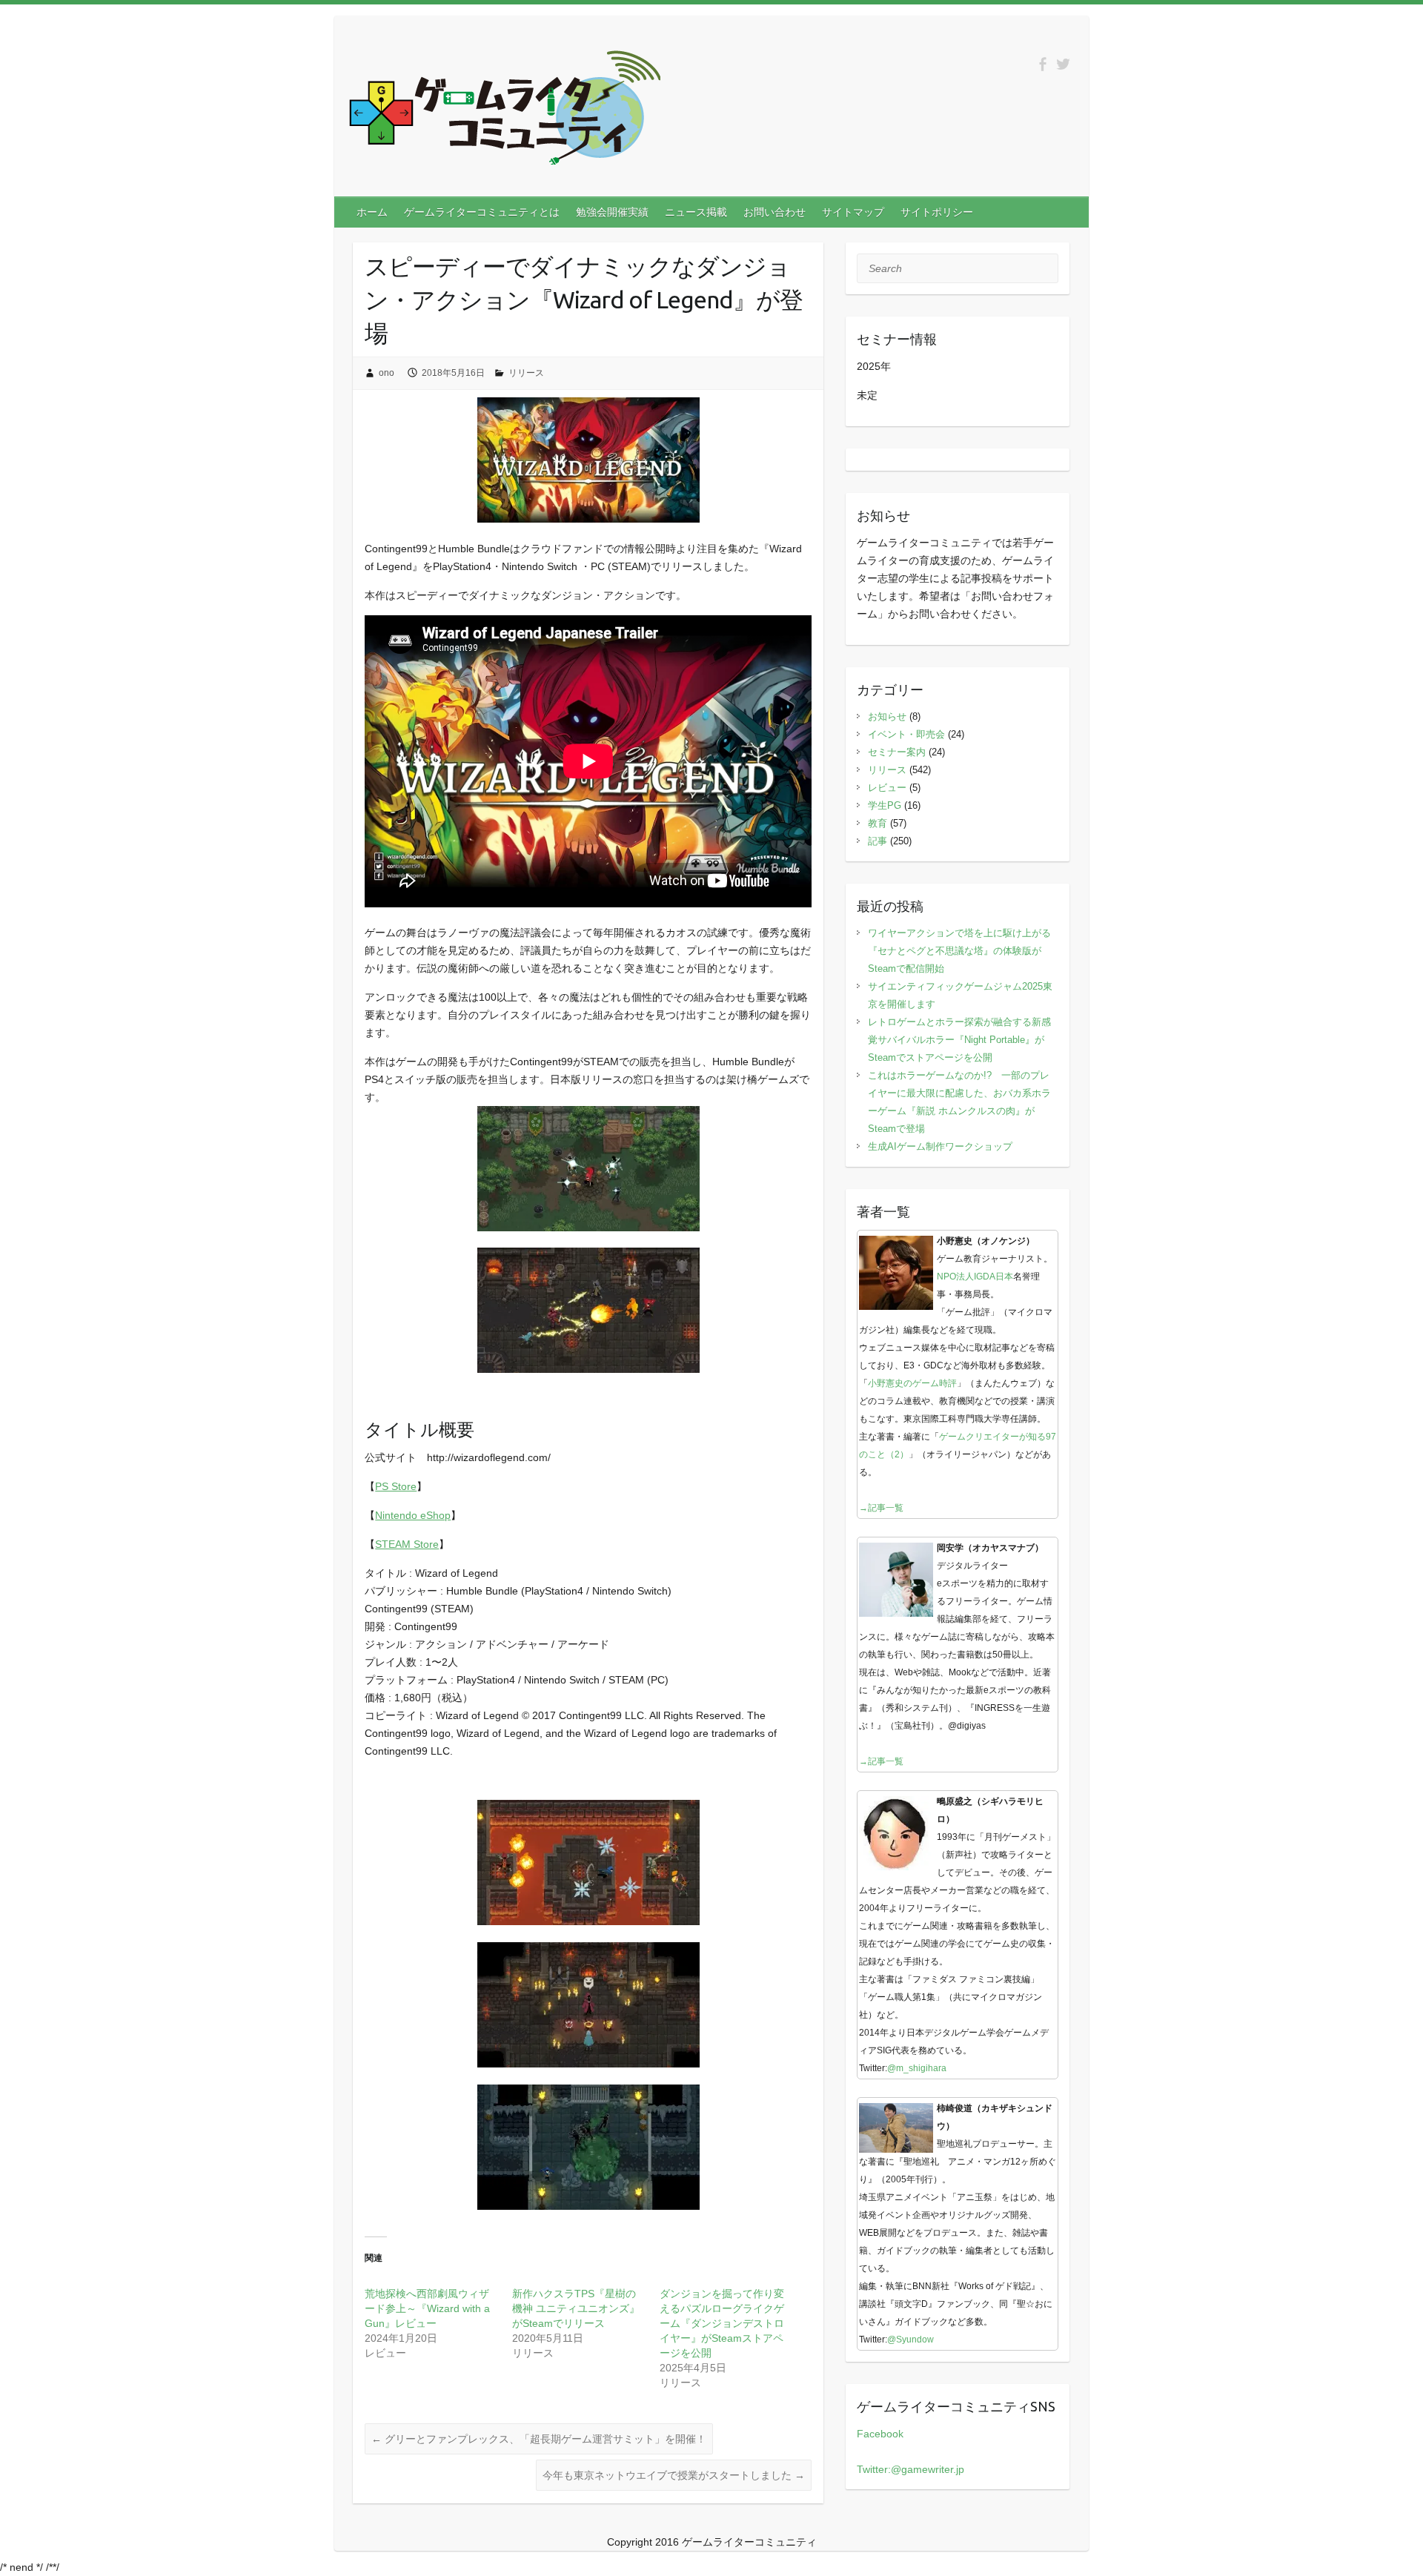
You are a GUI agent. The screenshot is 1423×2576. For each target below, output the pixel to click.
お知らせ (887, 716)
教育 (878, 823)
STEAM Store (407, 1544)
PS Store (396, 1486)
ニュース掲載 (696, 212)
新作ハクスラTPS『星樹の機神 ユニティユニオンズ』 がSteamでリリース (576, 2308)
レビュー (887, 788)
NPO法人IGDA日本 (975, 1277)
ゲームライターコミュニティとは (482, 212)
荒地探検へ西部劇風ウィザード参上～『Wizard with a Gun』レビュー (427, 2308)
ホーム (372, 212)
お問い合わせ (774, 212)
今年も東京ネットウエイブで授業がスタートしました (674, 2475)
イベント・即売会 (906, 734)
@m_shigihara (917, 2068)
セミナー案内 (897, 752)
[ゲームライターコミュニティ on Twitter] (1063, 64)
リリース (526, 373)
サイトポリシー (937, 212)
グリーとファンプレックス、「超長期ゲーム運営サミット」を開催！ (539, 2439)
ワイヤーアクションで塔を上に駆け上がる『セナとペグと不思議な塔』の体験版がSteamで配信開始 (959, 951)
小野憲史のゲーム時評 (912, 1383)
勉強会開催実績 (612, 212)
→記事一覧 (881, 1508)
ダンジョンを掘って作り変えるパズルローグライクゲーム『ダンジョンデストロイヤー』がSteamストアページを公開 (722, 2323)
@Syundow (910, 2340)
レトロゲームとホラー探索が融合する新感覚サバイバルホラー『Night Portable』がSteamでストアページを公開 (959, 1040)
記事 (878, 841)
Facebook (880, 2434)
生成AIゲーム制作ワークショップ (940, 1146)
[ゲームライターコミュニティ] (505, 110)
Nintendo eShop (413, 1515)
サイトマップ (853, 212)
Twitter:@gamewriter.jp (910, 2469)
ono (387, 373)
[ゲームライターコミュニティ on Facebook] (1042, 64)
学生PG (885, 805)
